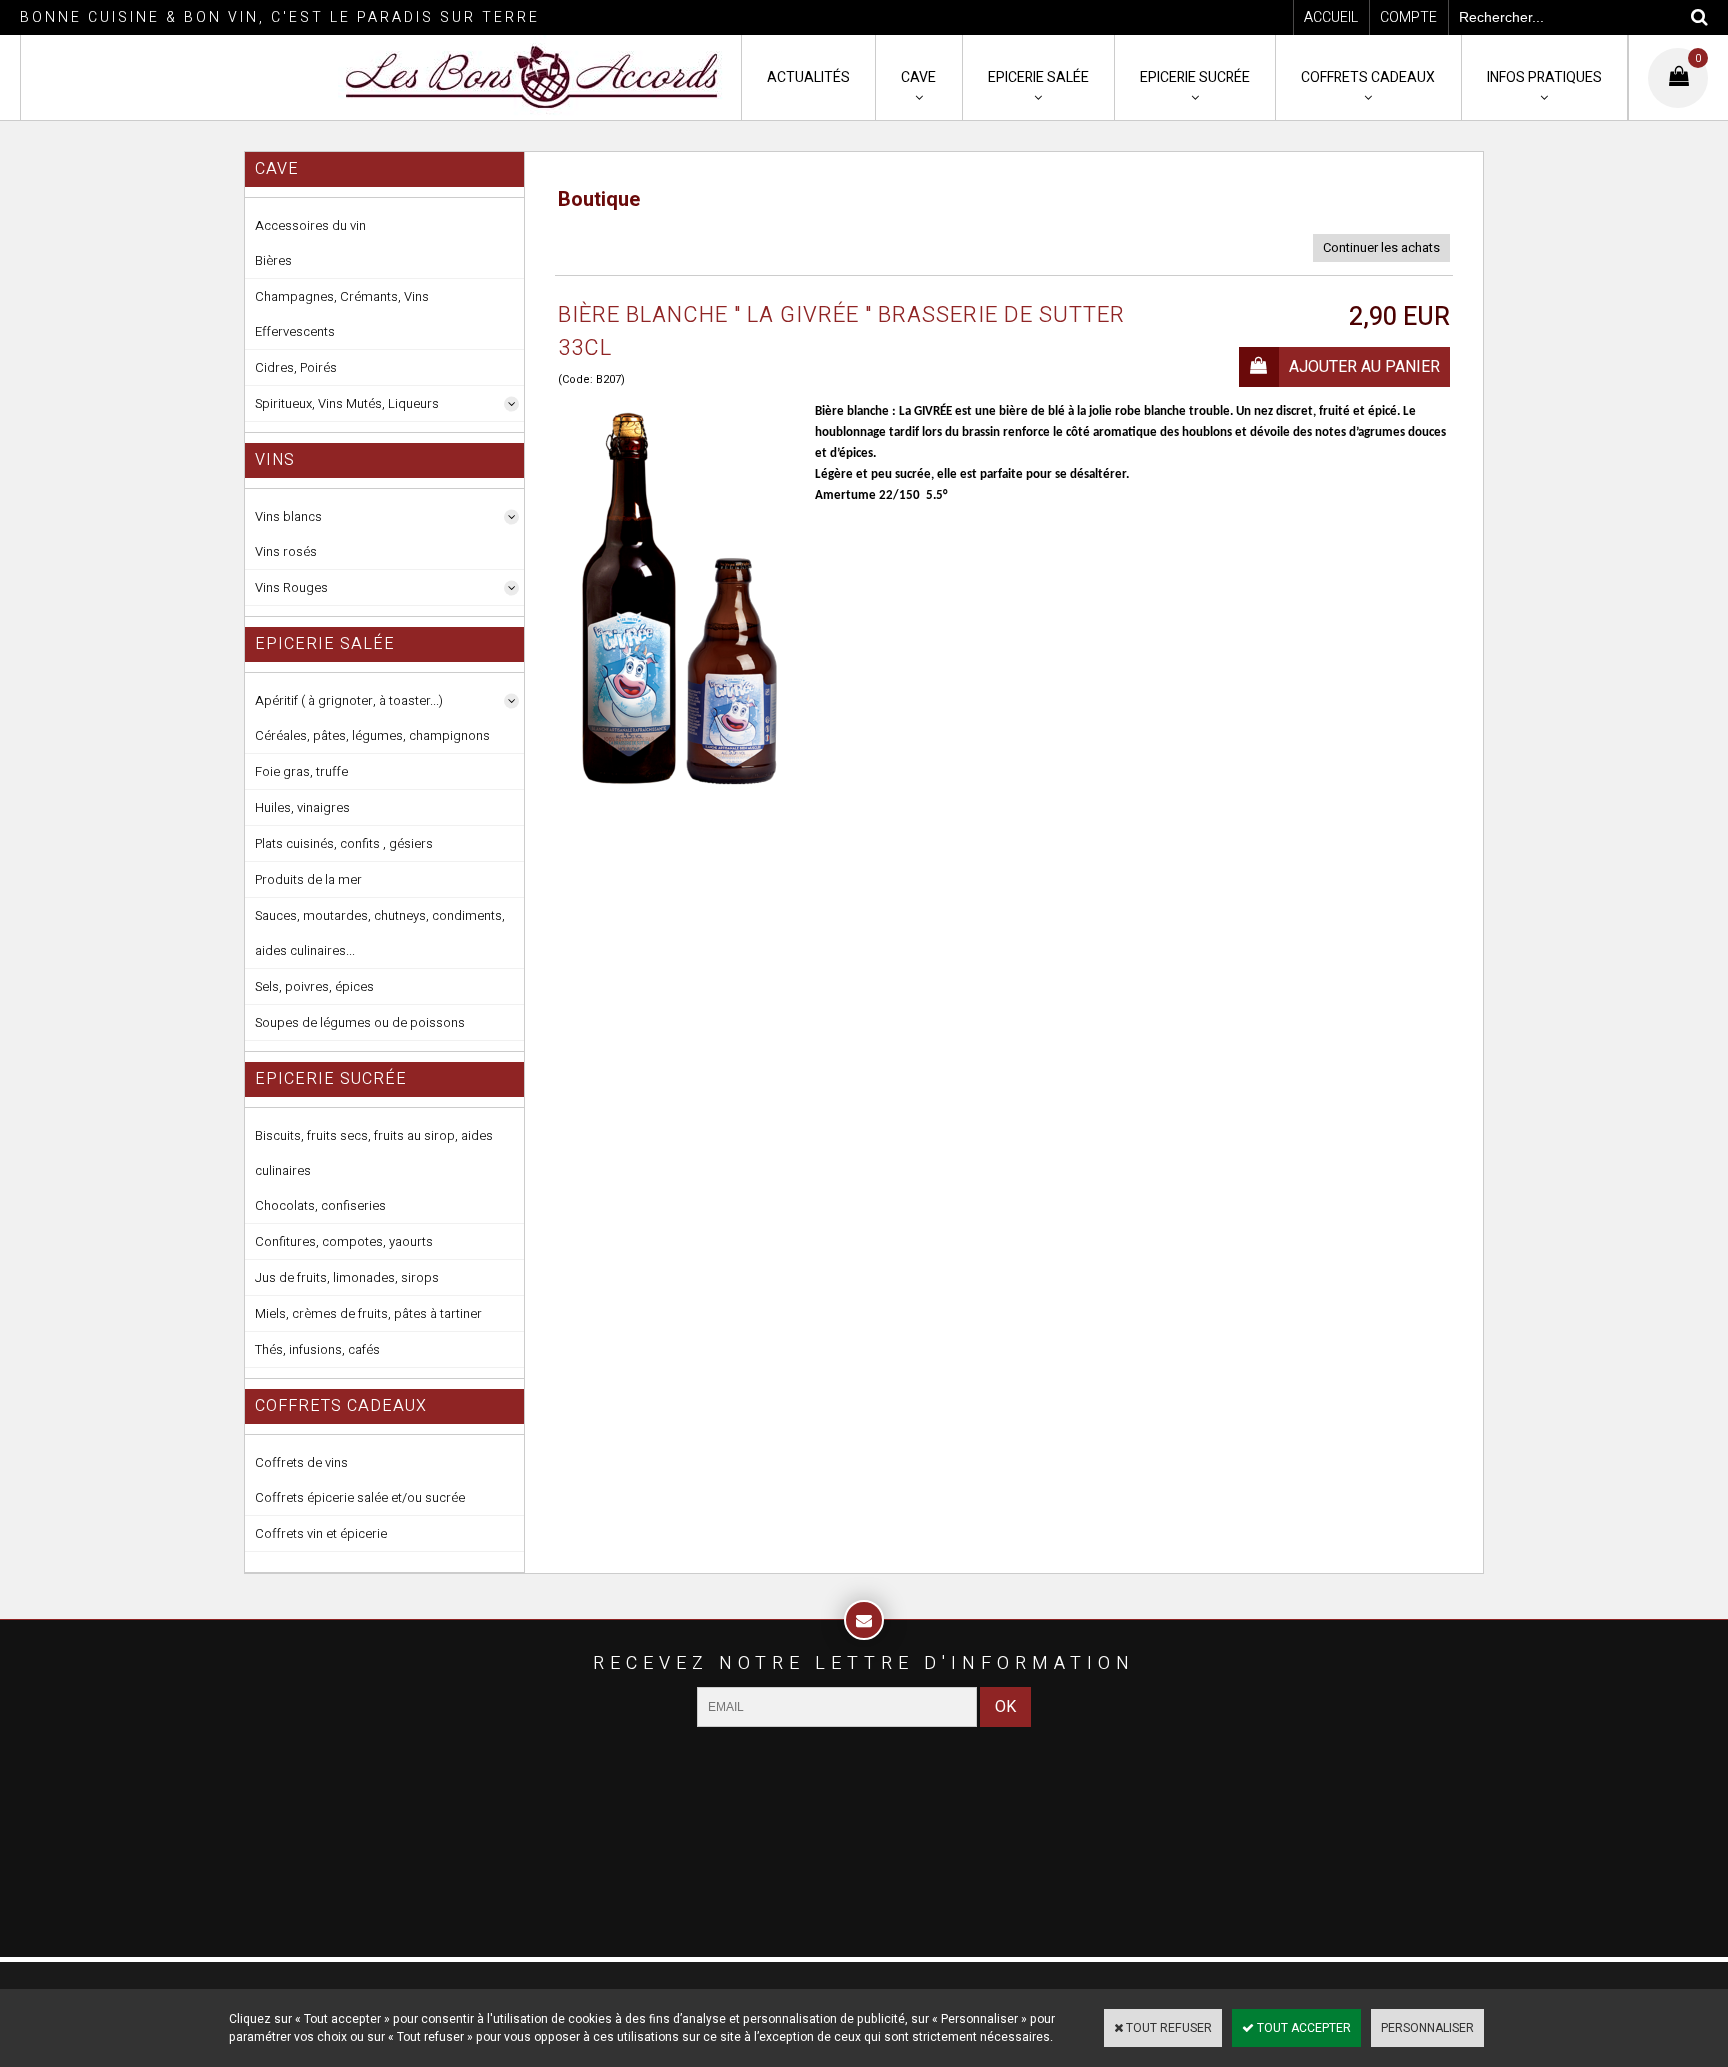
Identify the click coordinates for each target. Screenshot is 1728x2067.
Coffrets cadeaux (1368, 77)
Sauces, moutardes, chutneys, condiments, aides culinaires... (380, 933)
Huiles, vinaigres (302, 807)
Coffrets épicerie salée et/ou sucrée (360, 1497)
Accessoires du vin (310, 225)
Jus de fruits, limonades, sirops (347, 1277)
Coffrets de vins (301, 1462)
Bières (273, 260)
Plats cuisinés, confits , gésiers (344, 843)
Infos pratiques (1544, 77)
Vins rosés (286, 551)
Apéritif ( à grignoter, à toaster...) (349, 700)
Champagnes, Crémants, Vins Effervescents (342, 314)
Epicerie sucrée (1195, 77)
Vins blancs (288, 516)
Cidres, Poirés (296, 367)
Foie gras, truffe (301, 771)
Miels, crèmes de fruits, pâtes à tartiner (368, 1313)
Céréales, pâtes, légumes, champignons (372, 735)
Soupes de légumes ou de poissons (360, 1022)
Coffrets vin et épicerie (321, 1533)
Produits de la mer (308, 879)
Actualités (808, 77)
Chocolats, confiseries (320, 1205)
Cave (918, 77)
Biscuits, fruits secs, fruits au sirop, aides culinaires (374, 1153)
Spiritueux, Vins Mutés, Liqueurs (347, 403)
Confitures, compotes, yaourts (344, 1241)
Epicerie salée (1038, 77)
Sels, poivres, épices (314, 986)
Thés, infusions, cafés (317, 1349)
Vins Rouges (291, 587)
